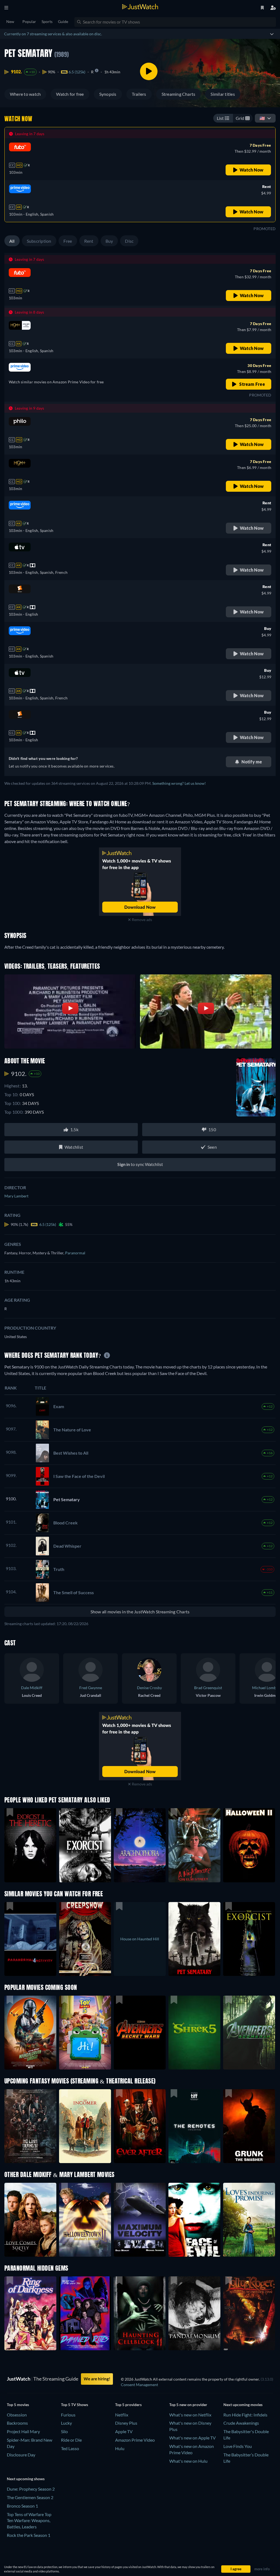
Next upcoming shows (26, 2479)
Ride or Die (71, 2440)
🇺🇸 (262, 118)
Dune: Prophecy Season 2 (31, 2489)
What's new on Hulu (188, 2461)
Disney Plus (126, 2423)
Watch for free (70, 94)
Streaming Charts (179, 94)
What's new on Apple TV (192, 2438)
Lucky (66, 2423)
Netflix (122, 2415)
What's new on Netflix (190, 2415)
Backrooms (17, 2423)
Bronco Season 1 (22, 2506)
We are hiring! (97, 2379)
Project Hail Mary (23, 2431)
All (12, 241)
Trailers (139, 94)
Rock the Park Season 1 (29, 2535)
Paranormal (75, 1253)
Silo (64, 2431)
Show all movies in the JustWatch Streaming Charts (140, 1612)
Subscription (39, 241)
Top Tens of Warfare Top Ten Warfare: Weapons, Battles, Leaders (29, 2521)
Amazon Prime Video (135, 2440)
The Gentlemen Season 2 (30, 2497)
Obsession (17, 2415)
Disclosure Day (21, 2455)
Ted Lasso (70, 2448)
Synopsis (108, 94)
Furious (68, 2415)
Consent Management (139, 2385)
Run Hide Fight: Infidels (245, 2415)
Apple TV (124, 2431)
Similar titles (223, 94)
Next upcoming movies (243, 2405)
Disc (129, 241)
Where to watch (25, 94)
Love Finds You (238, 2446)
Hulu (120, 2448)
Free (68, 241)
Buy (109, 241)
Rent (89, 241)
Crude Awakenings (241, 2423)
